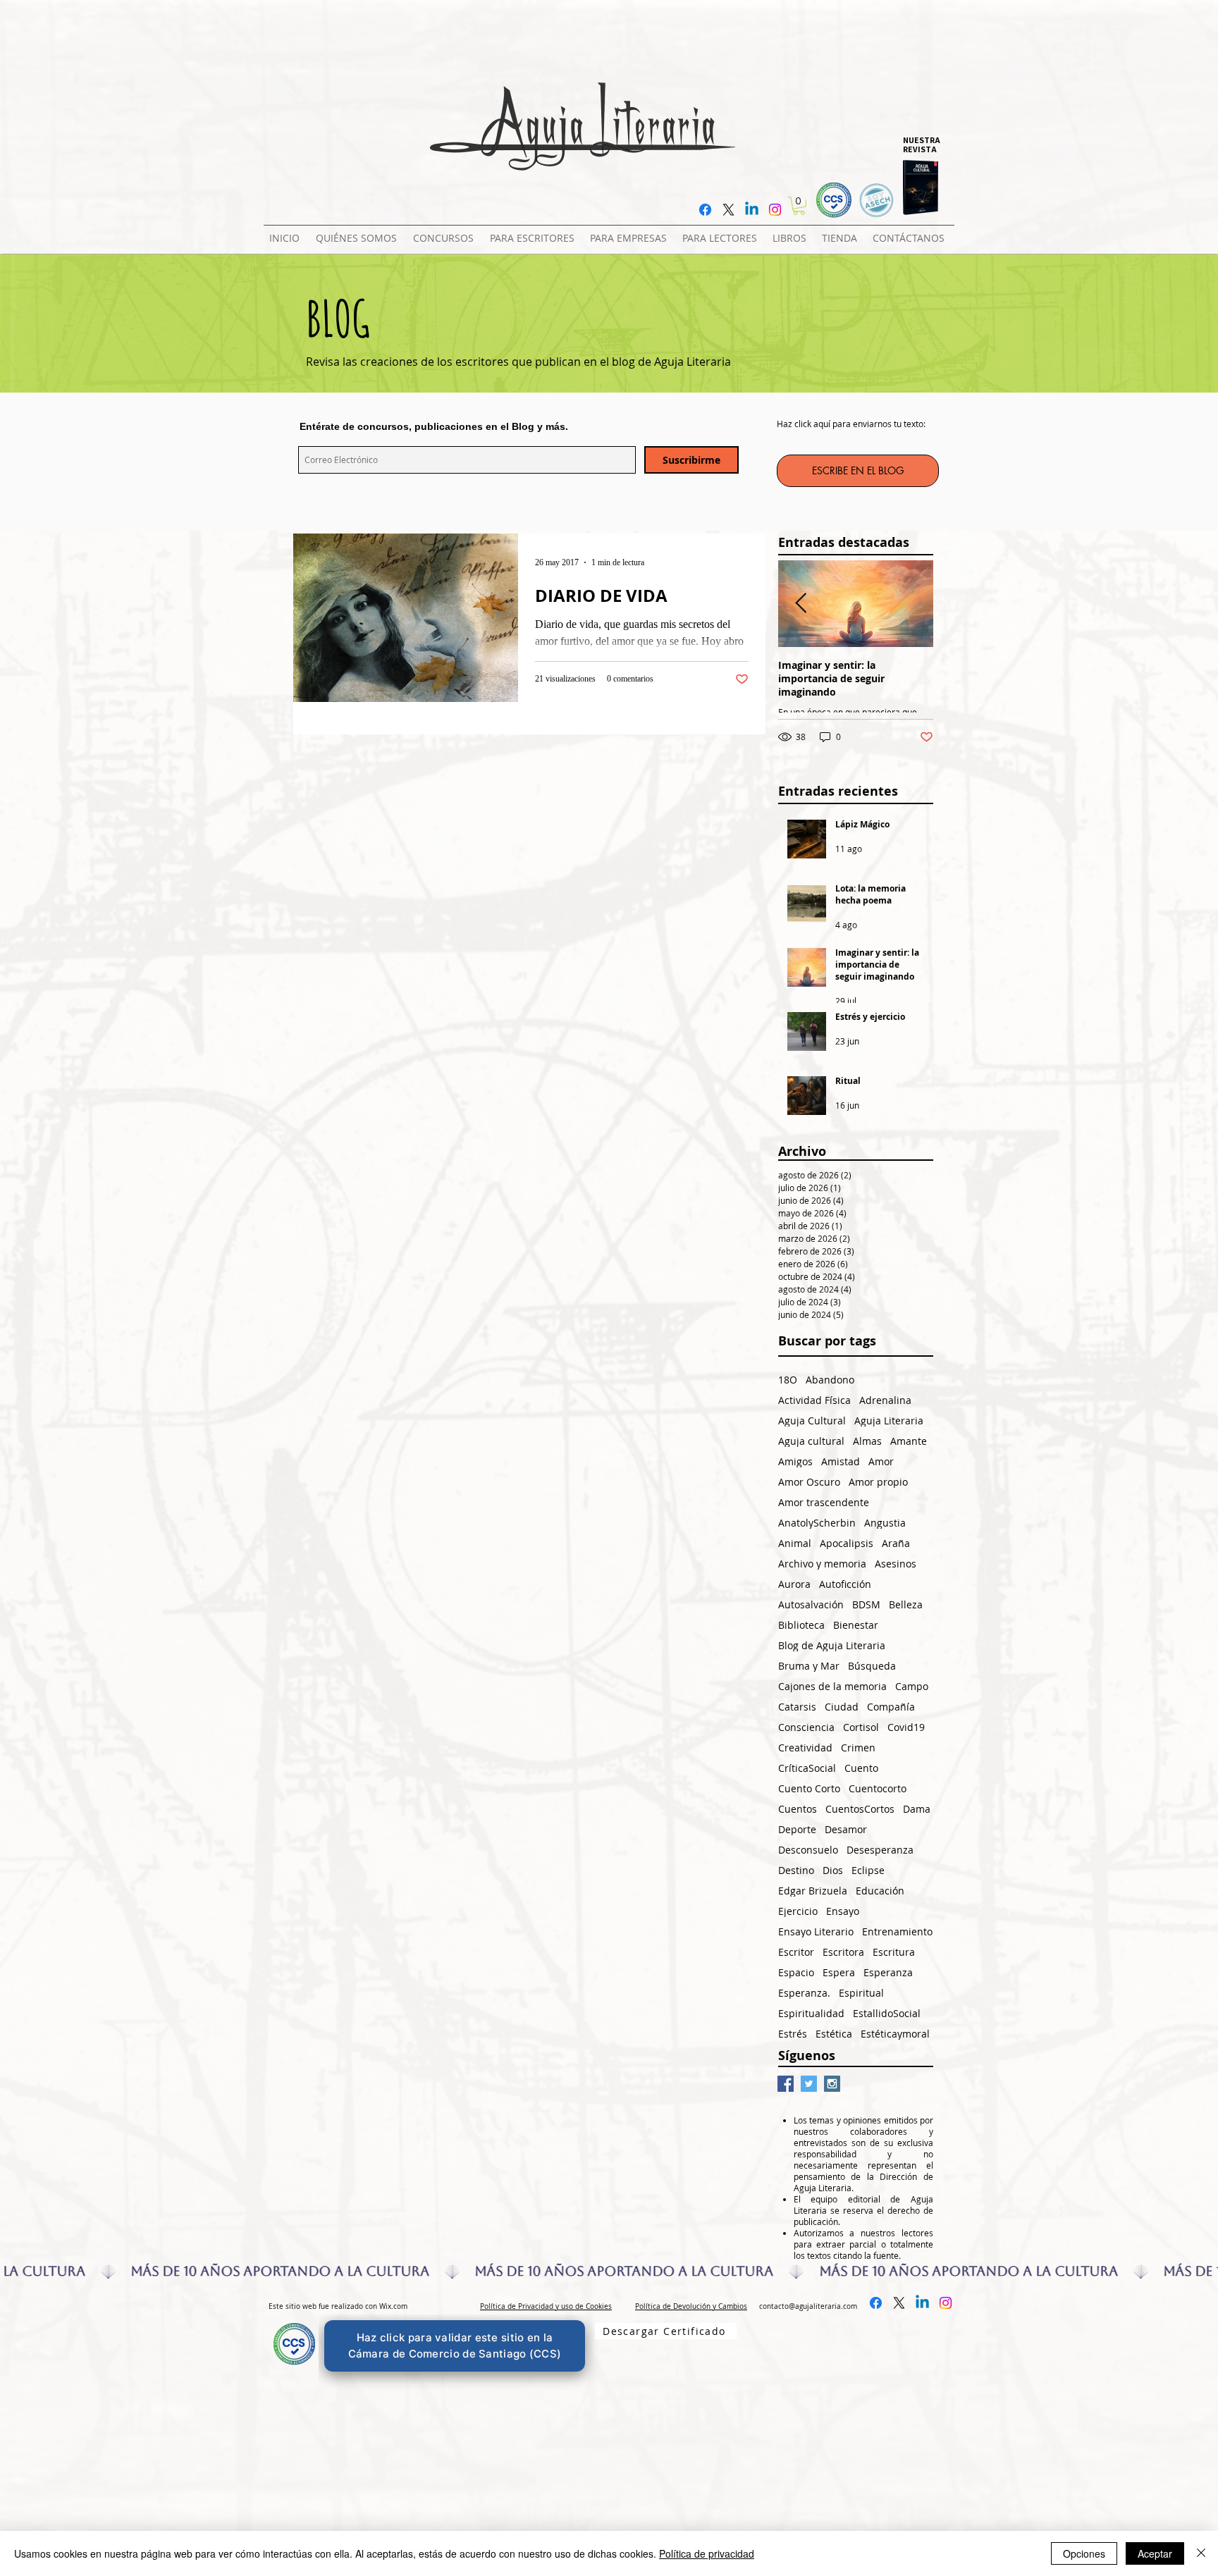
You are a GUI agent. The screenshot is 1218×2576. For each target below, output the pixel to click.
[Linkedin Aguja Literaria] (752, 210)
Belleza (906, 1604)
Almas (867, 1441)
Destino (796, 1870)
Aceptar (1155, 2553)
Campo (912, 1686)
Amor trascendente (824, 1502)
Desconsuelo (808, 1850)
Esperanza (888, 1972)
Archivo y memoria (822, 1564)
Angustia (885, 1523)
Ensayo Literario (816, 1931)
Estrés (793, 2034)
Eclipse (868, 1870)
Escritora (843, 1952)
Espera (839, 1972)
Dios (833, 1870)
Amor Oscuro (809, 1482)
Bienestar (856, 1625)
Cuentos (798, 1809)
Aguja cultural (811, 1441)
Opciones (1084, 2553)
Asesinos (896, 1564)
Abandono (830, 1380)
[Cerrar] (1201, 2553)
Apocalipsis (847, 1543)
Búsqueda (872, 1666)
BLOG (338, 318)
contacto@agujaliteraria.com (808, 2306)
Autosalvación (811, 1604)
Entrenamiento (897, 1931)
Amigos (795, 1461)
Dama (917, 1809)
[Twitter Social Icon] (809, 2084)
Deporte (797, 1829)
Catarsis (797, 1707)
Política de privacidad (707, 2553)
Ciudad (842, 1707)
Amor (881, 1461)
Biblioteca (801, 1625)
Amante (909, 1441)
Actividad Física (814, 1400)
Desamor (846, 1829)
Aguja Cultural (812, 1421)
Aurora (794, 1584)
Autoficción (845, 1584)
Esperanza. (804, 1993)
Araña (896, 1543)
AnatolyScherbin (817, 1523)
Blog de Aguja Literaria (832, 1645)
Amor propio (878, 1482)
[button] (446, 232)
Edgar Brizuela (813, 1891)
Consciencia (806, 1727)
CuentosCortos (860, 1809)
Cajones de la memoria (832, 1686)
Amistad (841, 1461)
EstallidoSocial (887, 2013)
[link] (799, 206)
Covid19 (906, 1727)
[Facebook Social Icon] (786, 2084)
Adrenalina (885, 1400)
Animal (795, 1543)
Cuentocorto (878, 1788)
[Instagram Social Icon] (832, 2084)
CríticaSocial (807, 1768)
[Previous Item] (801, 604)
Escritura (894, 1952)
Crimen (858, 1748)
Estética (834, 2034)
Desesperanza (880, 1850)
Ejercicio (798, 1911)
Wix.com (393, 2306)
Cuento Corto (809, 1788)
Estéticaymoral (895, 2034)
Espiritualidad (811, 2013)
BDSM (866, 1604)
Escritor (796, 1952)
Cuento (861, 1768)
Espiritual (861, 1993)
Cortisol (861, 1727)
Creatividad (805, 1748)
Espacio (796, 1972)
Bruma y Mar (809, 1666)
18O (788, 1380)
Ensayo (843, 1911)
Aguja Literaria (889, 1421)
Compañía (891, 1707)
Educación (880, 1891)
